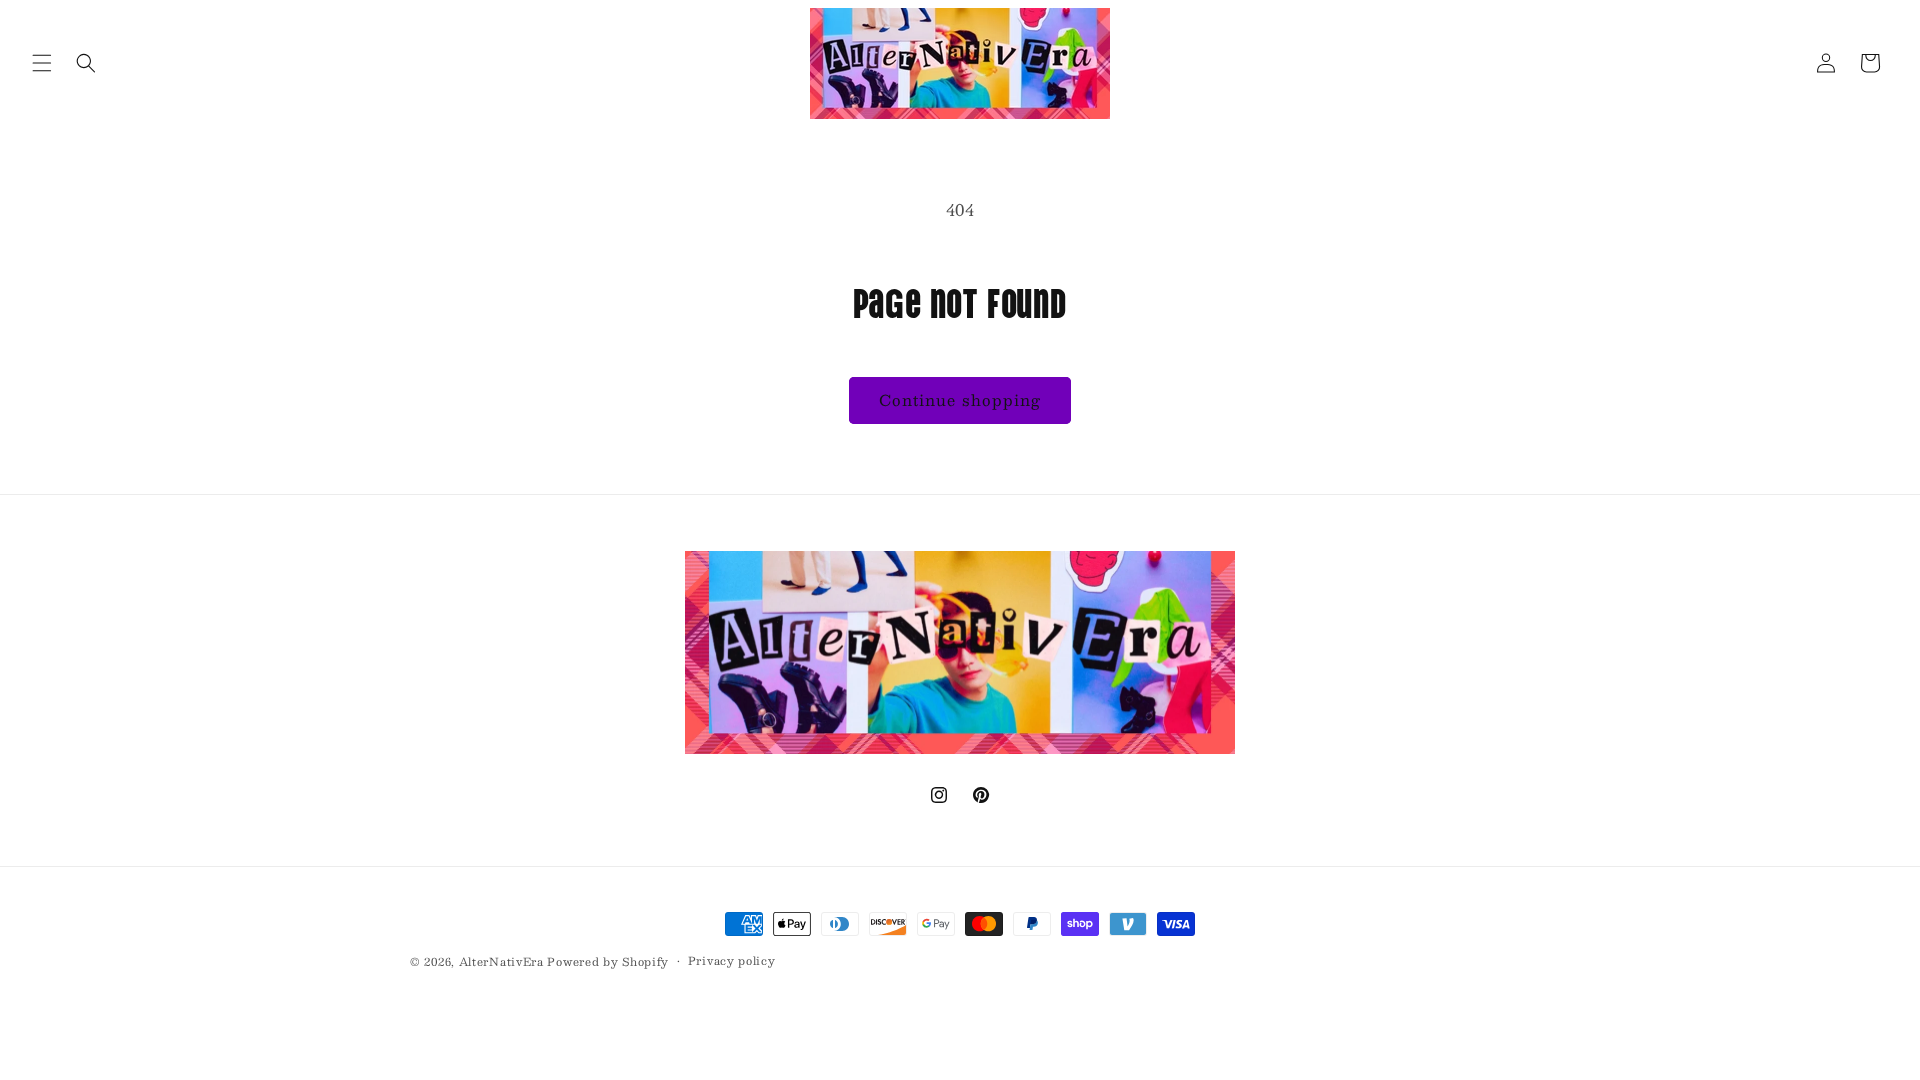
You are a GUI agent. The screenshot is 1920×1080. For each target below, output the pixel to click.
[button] (42, 63)
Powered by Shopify (608, 961)
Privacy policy (732, 961)
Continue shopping (960, 399)
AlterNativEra (503, 961)
